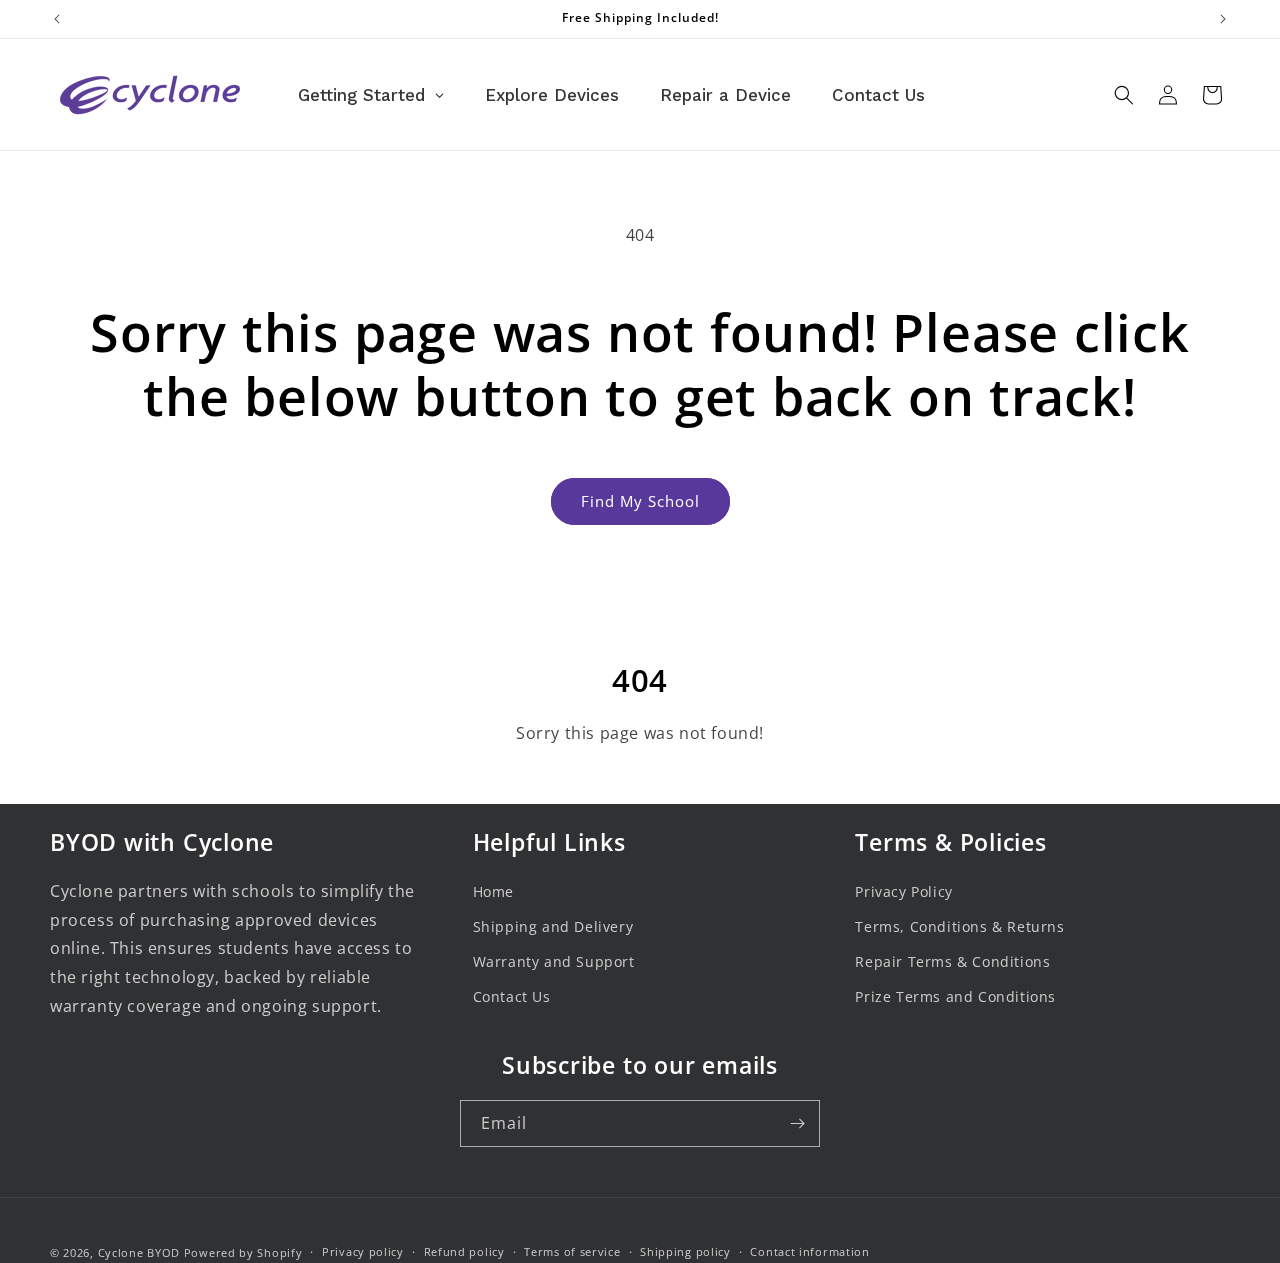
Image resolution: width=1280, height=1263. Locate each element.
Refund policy (464, 1251)
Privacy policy (363, 1251)
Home (493, 891)
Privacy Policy (903, 891)
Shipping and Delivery (553, 926)
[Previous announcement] (57, 19)
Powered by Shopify (243, 1252)
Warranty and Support (554, 961)
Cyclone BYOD (139, 1252)
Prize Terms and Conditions (955, 996)
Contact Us (512, 996)
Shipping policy (685, 1251)
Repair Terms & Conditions (952, 961)
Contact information (809, 1251)
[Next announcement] (1223, 19)
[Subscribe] (797, 1123)
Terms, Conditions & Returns (959, 926)
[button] (1124, 95)
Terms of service (572, 1251)
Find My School (640, 501)
